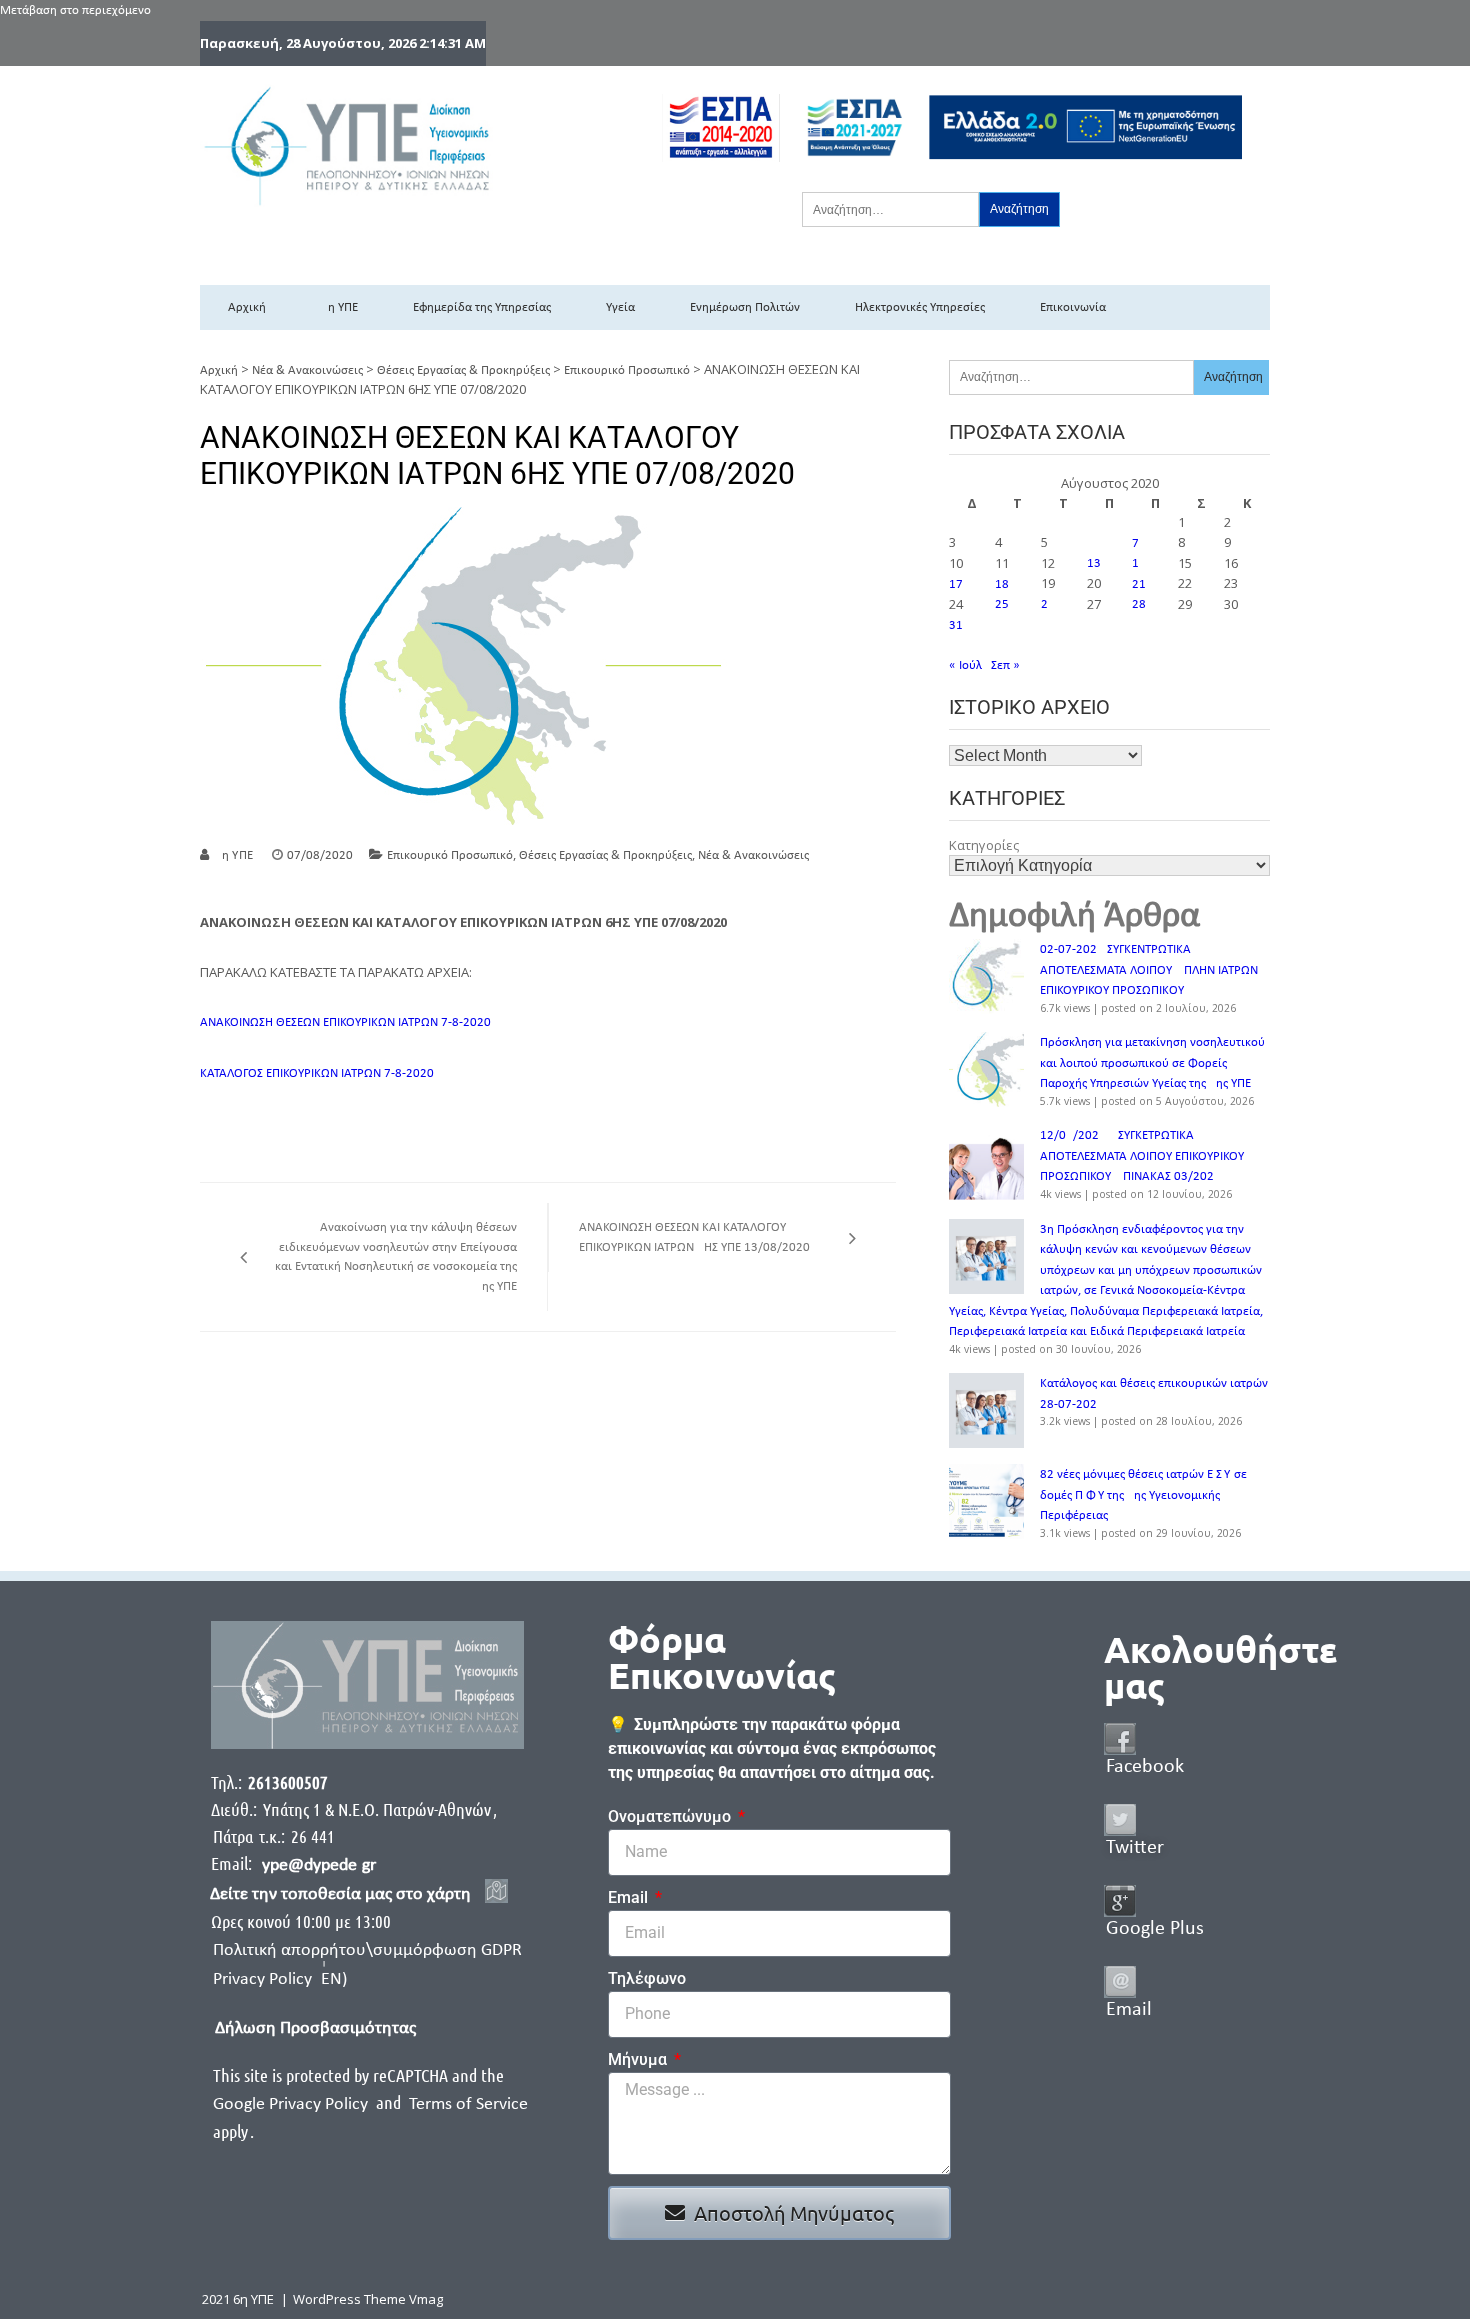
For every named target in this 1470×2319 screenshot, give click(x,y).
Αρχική (247, 307)
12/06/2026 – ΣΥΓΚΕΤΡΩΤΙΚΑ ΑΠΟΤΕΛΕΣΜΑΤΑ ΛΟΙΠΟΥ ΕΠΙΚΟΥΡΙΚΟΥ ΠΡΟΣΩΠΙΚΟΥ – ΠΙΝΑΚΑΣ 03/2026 (1142, 1156)
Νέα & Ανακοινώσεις (307, 370)
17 (956, 584)
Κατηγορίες (984, 845)
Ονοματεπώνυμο (671, 1816)
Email (630, 1897)
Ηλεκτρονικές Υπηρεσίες (920, 307)
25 (1002, 604)
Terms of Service (468, 2104)
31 (956, 625)
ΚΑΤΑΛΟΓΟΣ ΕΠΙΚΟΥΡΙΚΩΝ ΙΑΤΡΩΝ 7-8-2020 (317, 1073)
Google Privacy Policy (292, 2104)
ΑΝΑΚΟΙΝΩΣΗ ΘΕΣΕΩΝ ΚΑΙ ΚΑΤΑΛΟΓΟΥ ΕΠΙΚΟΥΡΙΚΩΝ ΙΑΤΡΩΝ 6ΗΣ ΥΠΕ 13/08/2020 (694, 1237)
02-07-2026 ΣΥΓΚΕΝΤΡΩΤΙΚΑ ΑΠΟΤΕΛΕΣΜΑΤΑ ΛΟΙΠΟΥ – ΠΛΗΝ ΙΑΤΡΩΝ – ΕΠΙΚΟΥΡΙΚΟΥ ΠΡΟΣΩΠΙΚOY (1153, 970)
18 (1002, 584)
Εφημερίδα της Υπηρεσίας (482, 307)
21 (1139, 584)
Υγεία (620, 307)
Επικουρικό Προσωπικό (627, 370)
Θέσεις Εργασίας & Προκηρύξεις (463, 370)
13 (1094, 563)
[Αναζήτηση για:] (890, 209)
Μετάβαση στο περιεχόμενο (75, 10)
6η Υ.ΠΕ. (235, 855)
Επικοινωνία (1073, 307)
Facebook (1145, 1767)
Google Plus (1155, 1929)
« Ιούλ (965, 665)
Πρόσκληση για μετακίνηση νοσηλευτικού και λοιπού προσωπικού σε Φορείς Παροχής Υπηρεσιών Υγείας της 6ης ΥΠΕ (1152, 1063)
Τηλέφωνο (647, 1978)
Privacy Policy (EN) (280, 1979)
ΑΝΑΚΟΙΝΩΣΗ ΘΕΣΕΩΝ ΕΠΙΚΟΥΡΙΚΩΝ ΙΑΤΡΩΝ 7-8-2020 (345, 1022)
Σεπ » (1005, 665)
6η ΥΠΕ (339, 307)
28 (1139, 604)
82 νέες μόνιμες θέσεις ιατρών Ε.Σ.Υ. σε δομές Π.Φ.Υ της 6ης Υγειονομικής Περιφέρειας (1143, 1495)
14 (1139, 563)
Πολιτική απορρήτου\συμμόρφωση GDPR (367, 1950)
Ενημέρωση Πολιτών (745, 307)
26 (1048, 604)
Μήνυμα (639, 2059)
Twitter (1135, 1848)
